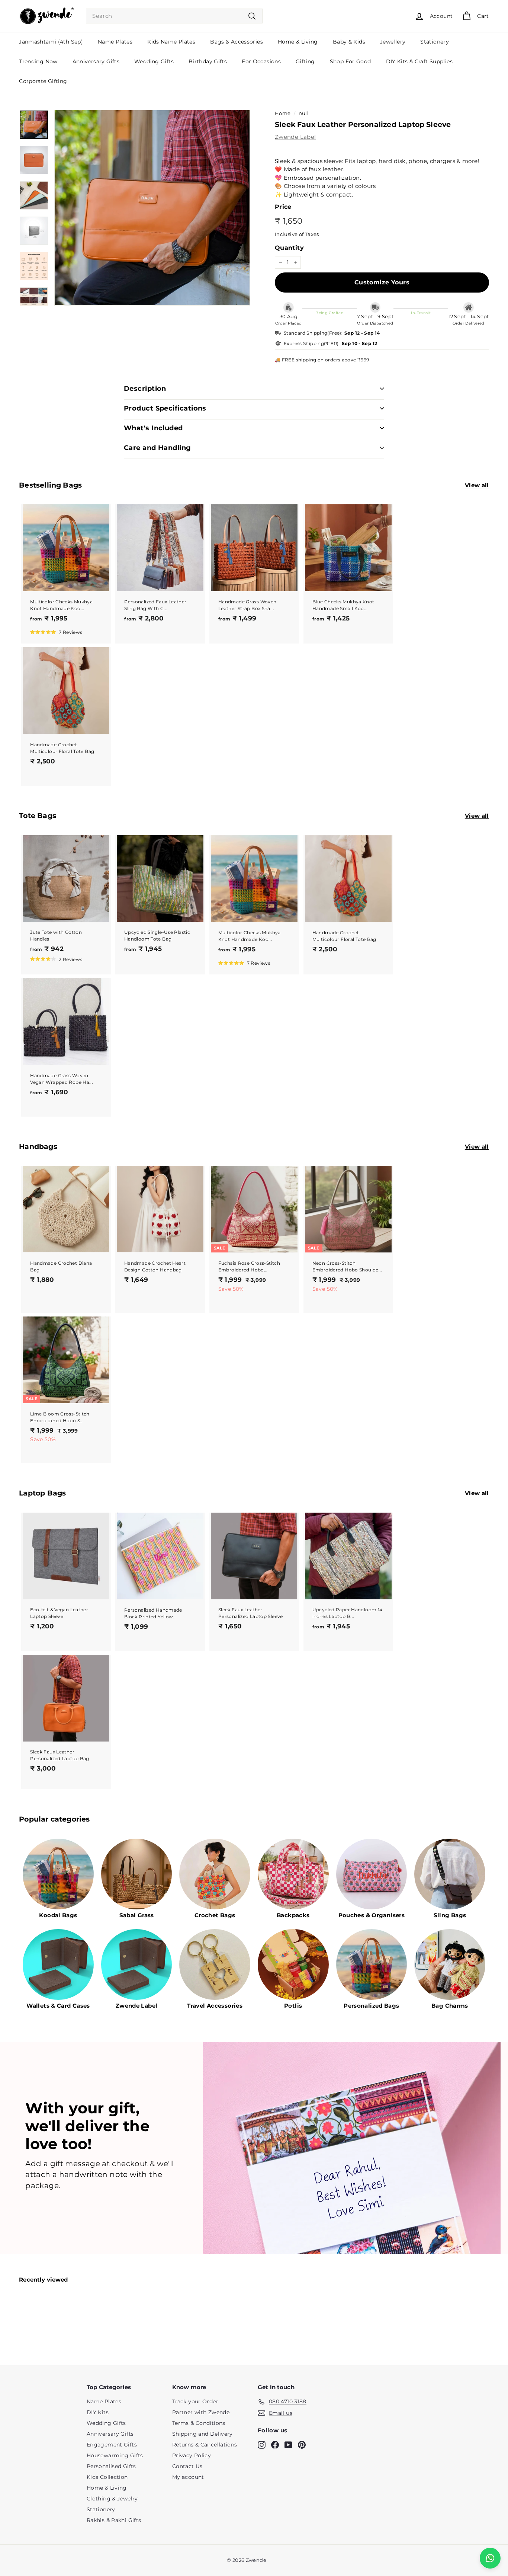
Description (145, 389)
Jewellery (393, 42)
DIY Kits (98, 2412)
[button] (56, 632)
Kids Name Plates (171, 42)
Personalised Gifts (111, 2466)
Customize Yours (382, 282)
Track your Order (195, 2401)
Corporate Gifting (43, 81)
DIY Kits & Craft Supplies (419, 61)
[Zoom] (152, 208)
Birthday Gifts (208, 61)
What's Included (153, 428)
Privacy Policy (192, 2455)
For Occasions (261, 61)
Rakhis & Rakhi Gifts (114, 2520)
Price (283, 207)
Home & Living (298, 42)
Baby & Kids (349, 42)
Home (283, 113)
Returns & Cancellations (205, 2445)
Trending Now (38, 61)
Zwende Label (295, 137)
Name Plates (115, 42)
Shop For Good (351, 61)
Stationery (435, 42)
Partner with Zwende (201, 2412)
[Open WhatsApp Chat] (490, 2558)
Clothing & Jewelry (112, 2499)
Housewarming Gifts (115, 2455)
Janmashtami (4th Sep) (51, 42)
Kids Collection (107, 2477)
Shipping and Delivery (202, 2434)
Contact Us (187, 2466)
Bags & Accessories (237, 42)
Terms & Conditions (199, 2423)
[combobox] (174, 16)
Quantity (289, 248)
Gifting (305, 61)
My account (188, 2477)
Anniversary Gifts (96, 61)
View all (477, 485)
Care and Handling (157, 448)
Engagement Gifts (112, 2445)
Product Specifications (165, 408)
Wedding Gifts (154, 61)
